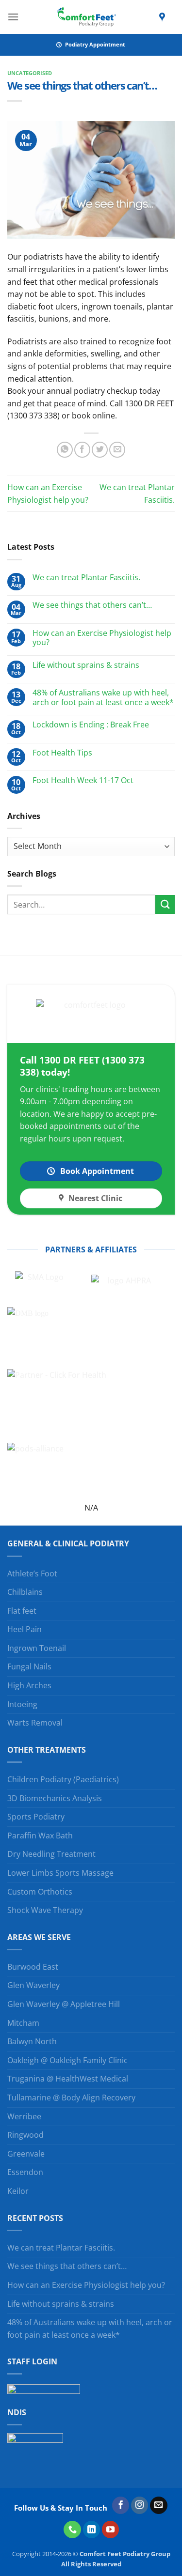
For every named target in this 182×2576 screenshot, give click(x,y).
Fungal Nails (29, 1666)
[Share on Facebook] (82, 450)
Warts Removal (35, 1723)
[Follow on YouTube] (111, 2530)
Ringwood (25, 2135)
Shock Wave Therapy (45, 1910)
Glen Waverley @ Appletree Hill (64, 2004)
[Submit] (165, 904)
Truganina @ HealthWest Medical (68, 2079)
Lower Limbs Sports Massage (60, 1873)
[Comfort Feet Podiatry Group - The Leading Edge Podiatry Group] (86, 17)
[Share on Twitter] (100, 450)
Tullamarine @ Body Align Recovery (71, 2098)
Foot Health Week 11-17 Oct (83, 780)
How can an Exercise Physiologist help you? (102, 638)
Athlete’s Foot (32, 1573)
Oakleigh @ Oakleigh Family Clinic (67, 2060)
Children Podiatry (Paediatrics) (63, 1779)
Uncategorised (30, 73)
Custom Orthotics (40, 1892)
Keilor (18, 2191)
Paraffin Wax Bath (40, 1836)
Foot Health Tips (62, 753)
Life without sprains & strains (86, 665)
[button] (13, 17)
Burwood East (33, 1967)
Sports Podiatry (36, 1817)
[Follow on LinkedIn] (92, 2530)
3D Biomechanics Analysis (55, 1798)
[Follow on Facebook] (121, 2505)
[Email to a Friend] (117, 450)
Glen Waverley (33, 1985)
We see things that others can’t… (92, 605)
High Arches (29, 1685)
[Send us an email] (159, 2505)
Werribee (24, 2116)
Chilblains (25, 1592)
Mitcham (23, 2023)
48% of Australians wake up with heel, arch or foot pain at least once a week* (103, 697)
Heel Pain (25, 1629)
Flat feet (22, 1611)
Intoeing (22, 1704)
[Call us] (72, 2530)
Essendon (25, 2172)
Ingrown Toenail (37, 1648)
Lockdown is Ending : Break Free (91, 725)
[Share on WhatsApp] (65, 450)
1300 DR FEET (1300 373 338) (82, 1066)
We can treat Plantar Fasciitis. (86, 578)
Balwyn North (32, 2041)
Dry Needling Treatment (51, 1854)
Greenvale (26, 2154)
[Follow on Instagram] (140, 2505)
